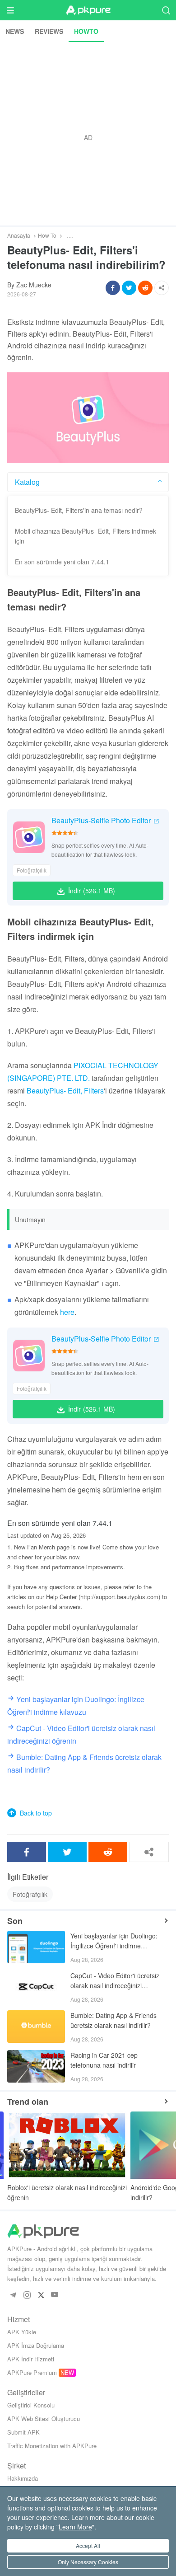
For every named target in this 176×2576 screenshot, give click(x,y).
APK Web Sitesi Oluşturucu (44, 2419)
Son (15, 1921)
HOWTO (86, 31)
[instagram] (27, 2295)
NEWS (15, 31)
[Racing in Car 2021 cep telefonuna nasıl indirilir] (36, 2066)
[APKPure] (88, 10)
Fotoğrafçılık (32, 870)
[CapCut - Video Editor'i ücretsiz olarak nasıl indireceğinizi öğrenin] (36, 1987)
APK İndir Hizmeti (31, 2359)
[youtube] (55, 2295)
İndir (92, 891)
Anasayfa (19, 235)
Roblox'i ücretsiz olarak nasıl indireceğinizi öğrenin (67, 2192)
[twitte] (41, 2295)
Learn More (75, 2527)
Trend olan (28, 2102)
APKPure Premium (32, 2372)
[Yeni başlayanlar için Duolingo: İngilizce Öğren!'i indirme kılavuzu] (36, 1947)
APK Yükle (22, 2332)
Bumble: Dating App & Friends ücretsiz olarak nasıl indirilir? (113, 2020)
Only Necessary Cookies (88, 2562)
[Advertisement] (88, 134)
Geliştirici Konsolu (31, 2405)
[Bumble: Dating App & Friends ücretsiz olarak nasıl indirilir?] (36, 2027)
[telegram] (13, 2295)
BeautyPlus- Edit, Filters (65, 1091)
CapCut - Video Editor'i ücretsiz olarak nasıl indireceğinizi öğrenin (115, 1981)
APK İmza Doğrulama (36, 2345)
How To (47, 235)
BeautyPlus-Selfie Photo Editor (101, 820)
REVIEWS (49, 31)
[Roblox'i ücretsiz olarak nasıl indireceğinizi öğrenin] (67, 2145)
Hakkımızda (23, 2478)
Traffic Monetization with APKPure (52, 2446)
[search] (166, 10)
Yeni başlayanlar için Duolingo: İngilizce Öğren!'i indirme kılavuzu (114, 1941)
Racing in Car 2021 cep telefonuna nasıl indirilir (104, 2060)
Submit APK (23, 2432)
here (67, 1312)
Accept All (88, 2546)
